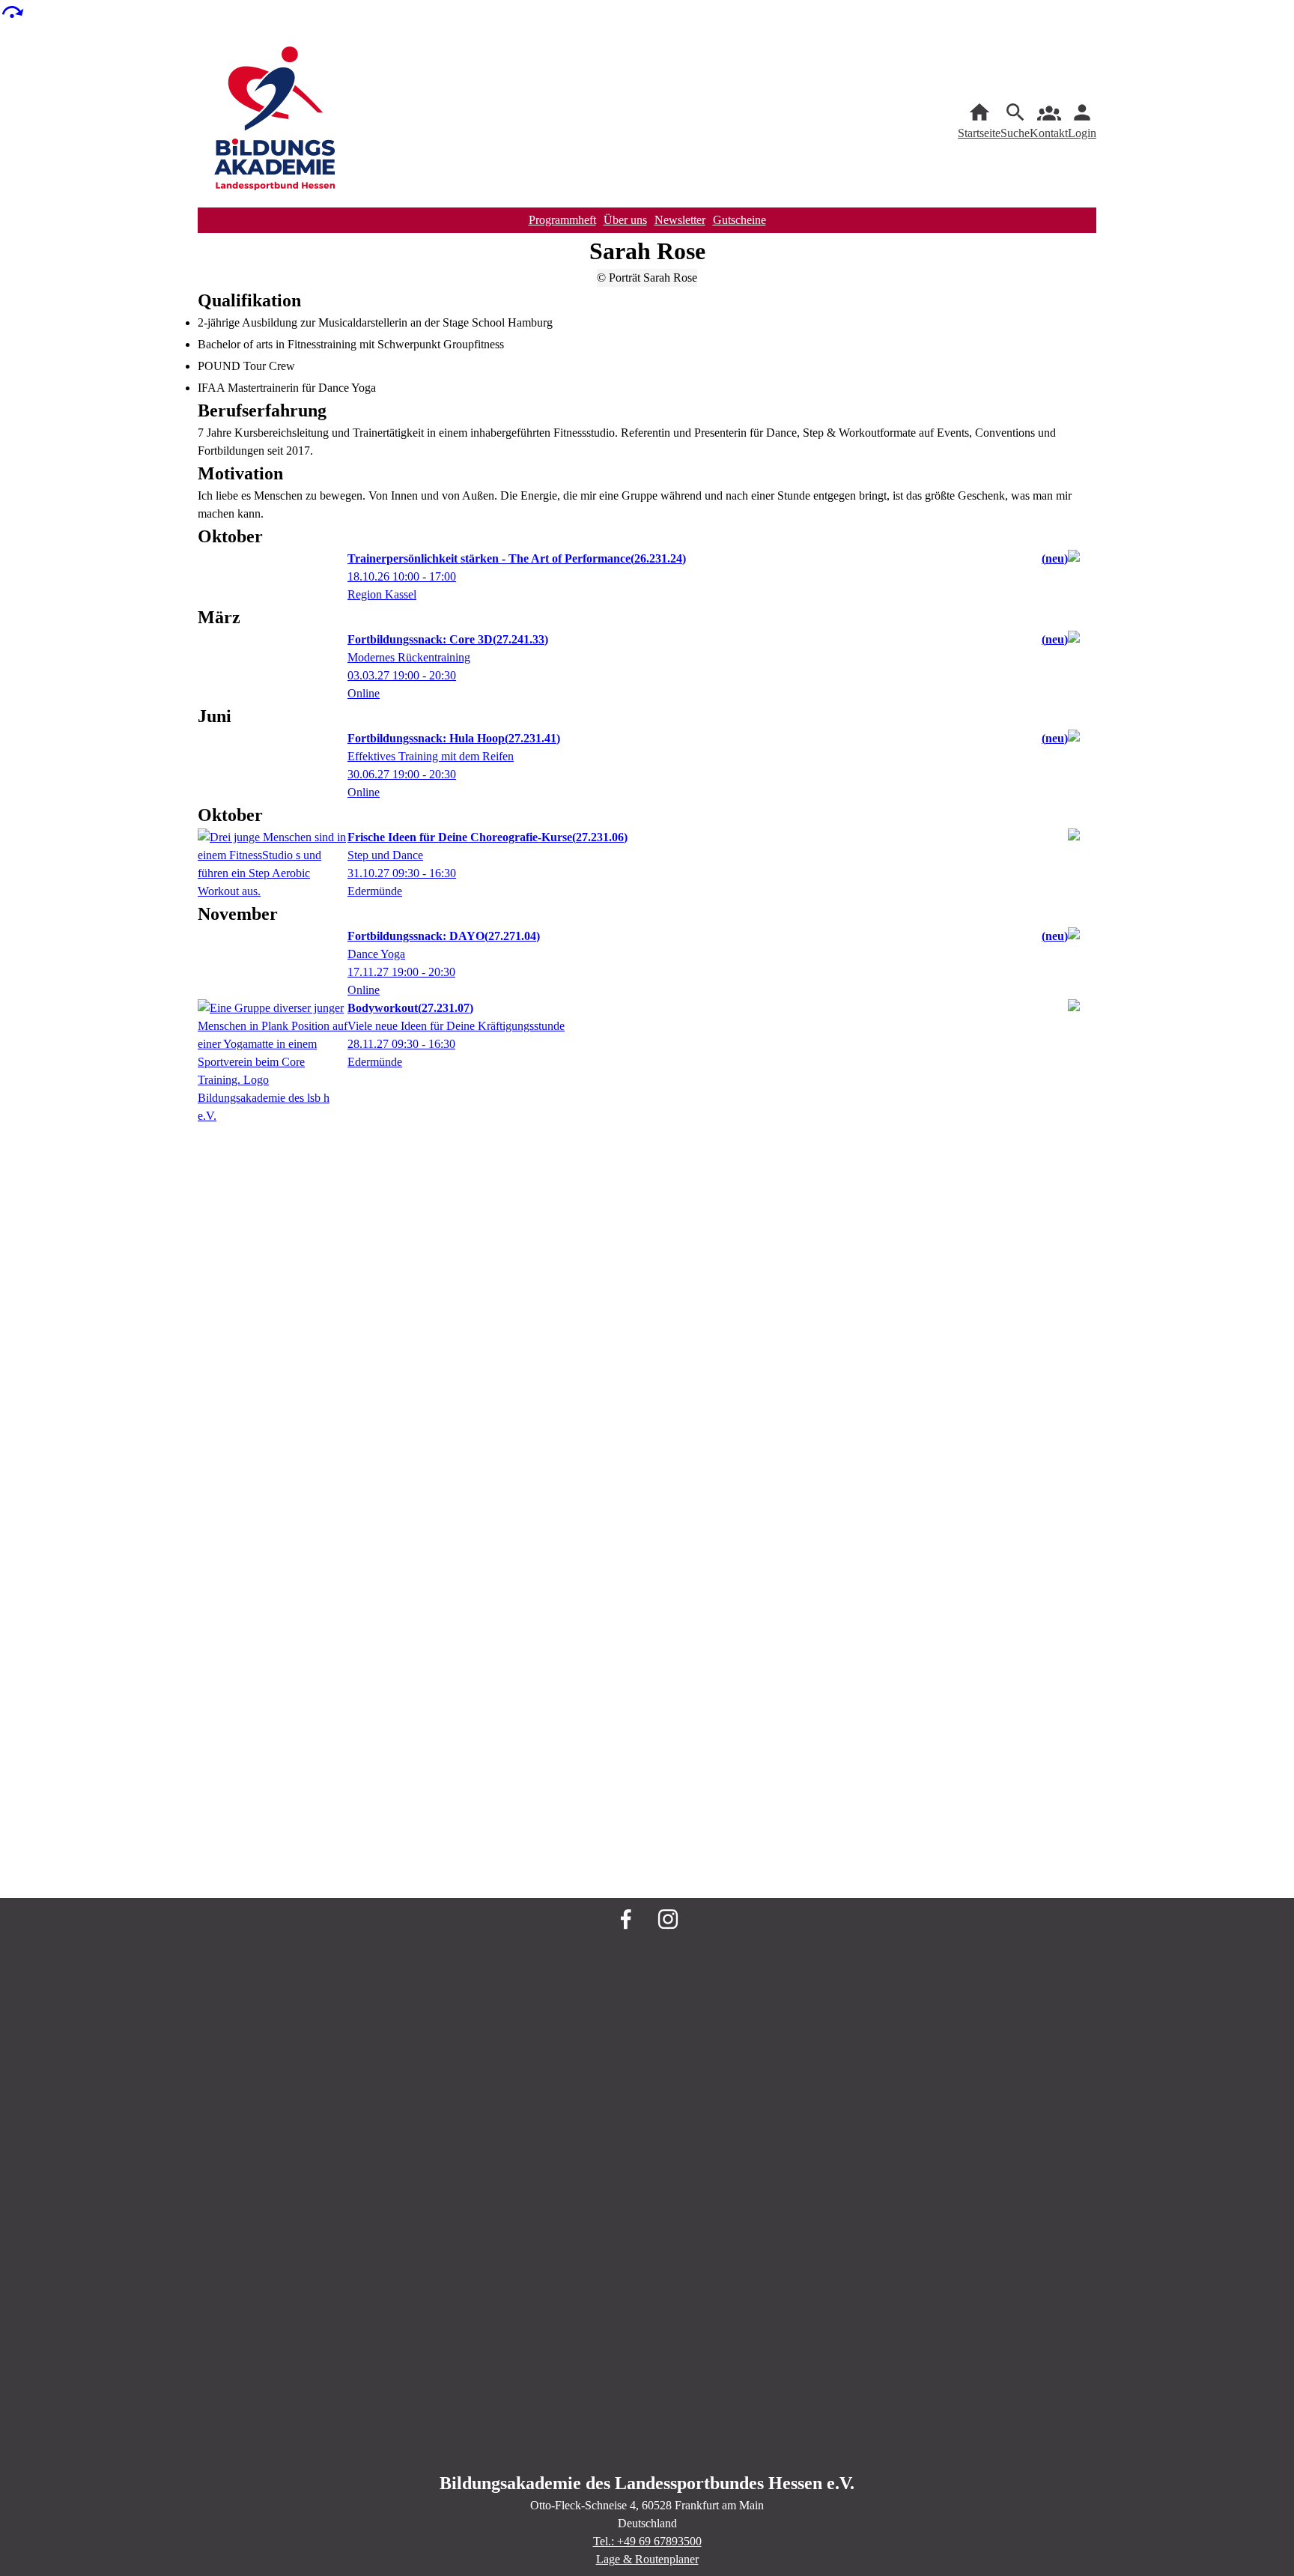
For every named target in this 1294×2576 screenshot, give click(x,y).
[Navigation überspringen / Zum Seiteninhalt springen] (12, 11)
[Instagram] (668, 1919)
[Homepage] (276, 121)
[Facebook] (626, 1919)
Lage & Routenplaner (647, 2559)
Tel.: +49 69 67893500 (647, 2541)
